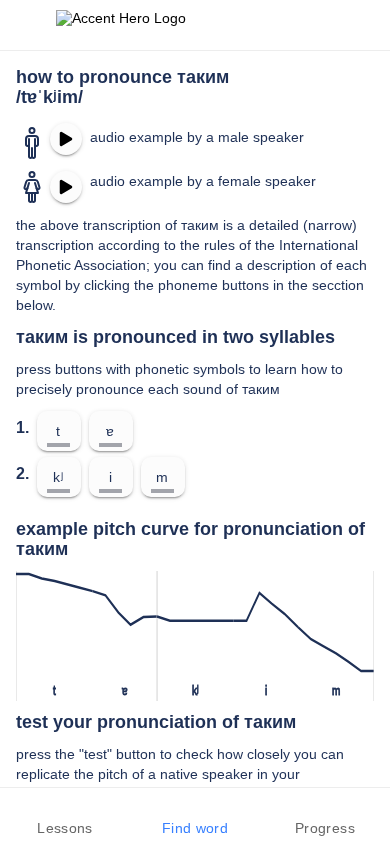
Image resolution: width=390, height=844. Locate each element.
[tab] (65, 816)
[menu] (28, 25)
